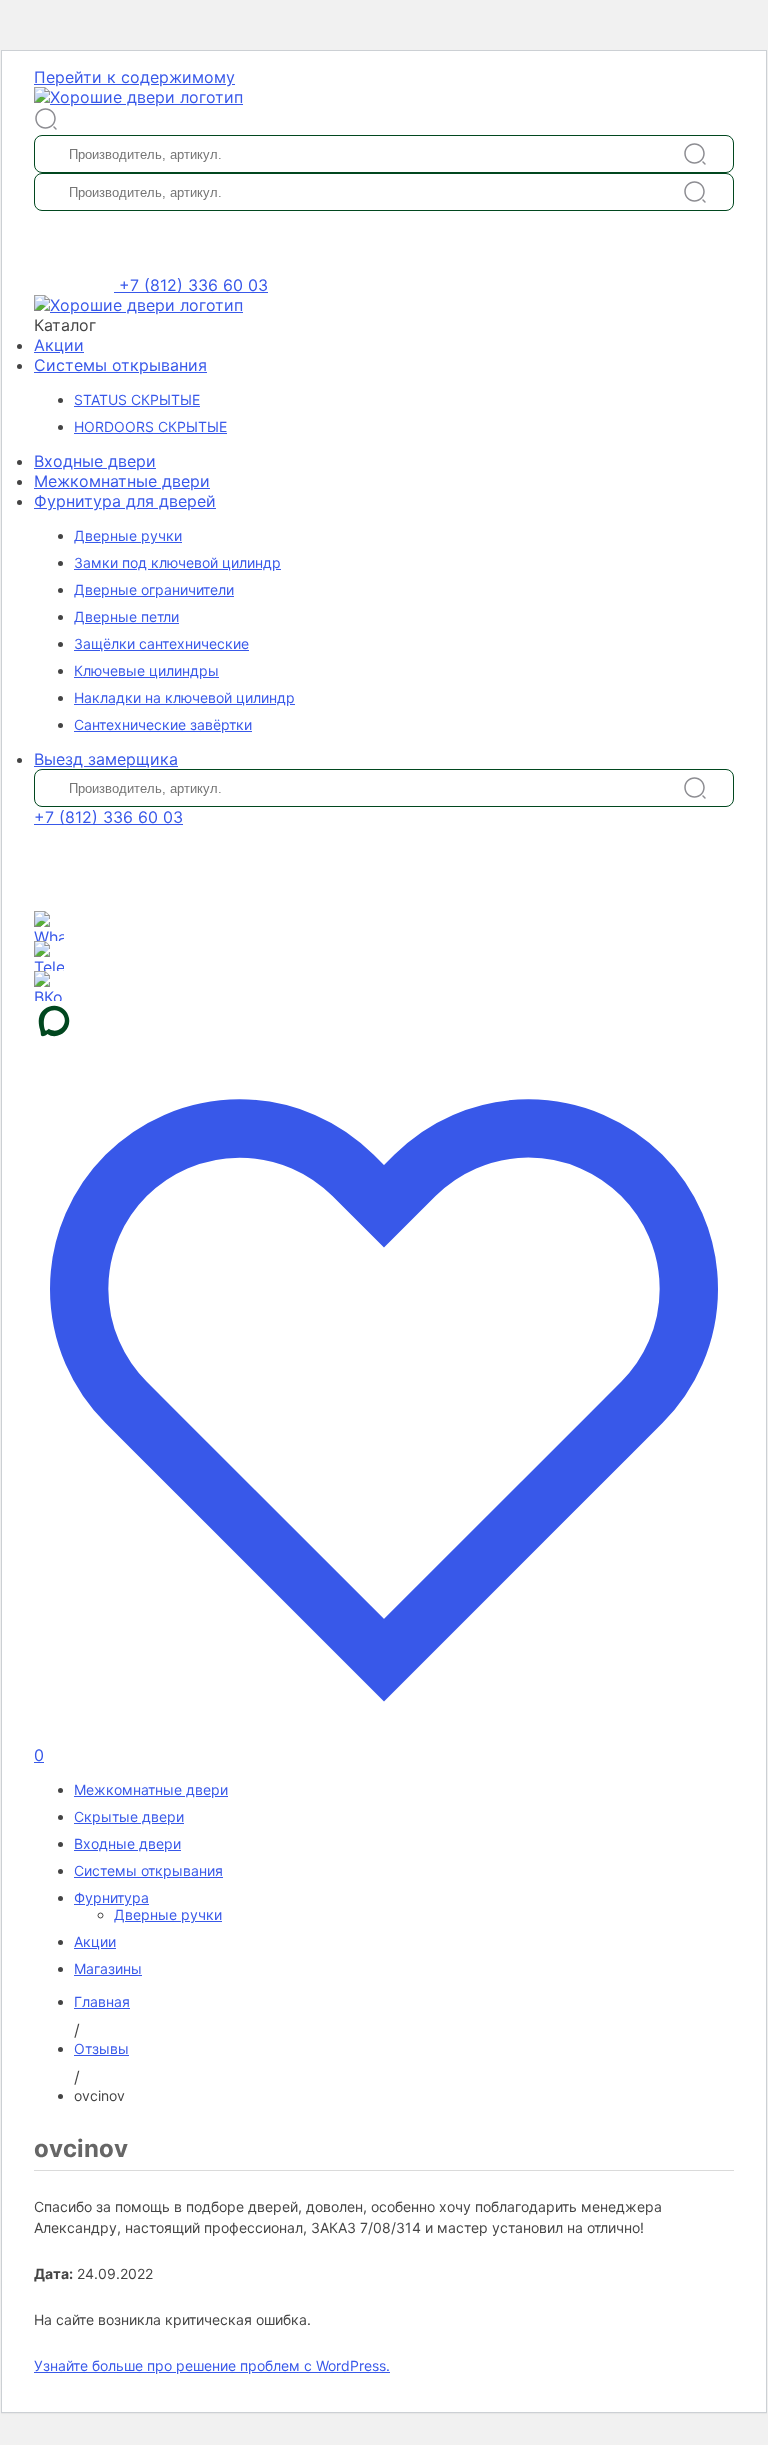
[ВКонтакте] (49, 986)
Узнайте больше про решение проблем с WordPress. (212, 2365)
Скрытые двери (129, 1816)
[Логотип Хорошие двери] (138, 97)
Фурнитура (111, 1897)
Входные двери (95, 461)
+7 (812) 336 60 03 (193, 285)
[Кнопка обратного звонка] (76, 285)
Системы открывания (120, 365)
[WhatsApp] (49, 926)
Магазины (108, 1968)
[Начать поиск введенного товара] (695, 154)
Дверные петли (126, 616)
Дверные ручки (128, 535)
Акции (59, 345)
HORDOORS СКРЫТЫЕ (150, 426)
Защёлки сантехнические (161, 643)
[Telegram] (49, 956)
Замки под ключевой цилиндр (177, 562)
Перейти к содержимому (134, 77)
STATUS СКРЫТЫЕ (137, 399)
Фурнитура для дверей (125, 501)
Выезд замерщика (106, 759)
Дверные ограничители (154, 589)
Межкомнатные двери (122, 481)
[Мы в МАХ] (384, 1021)
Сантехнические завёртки (163, 724)
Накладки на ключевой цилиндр (184, 697)
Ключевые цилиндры (146, 670)
